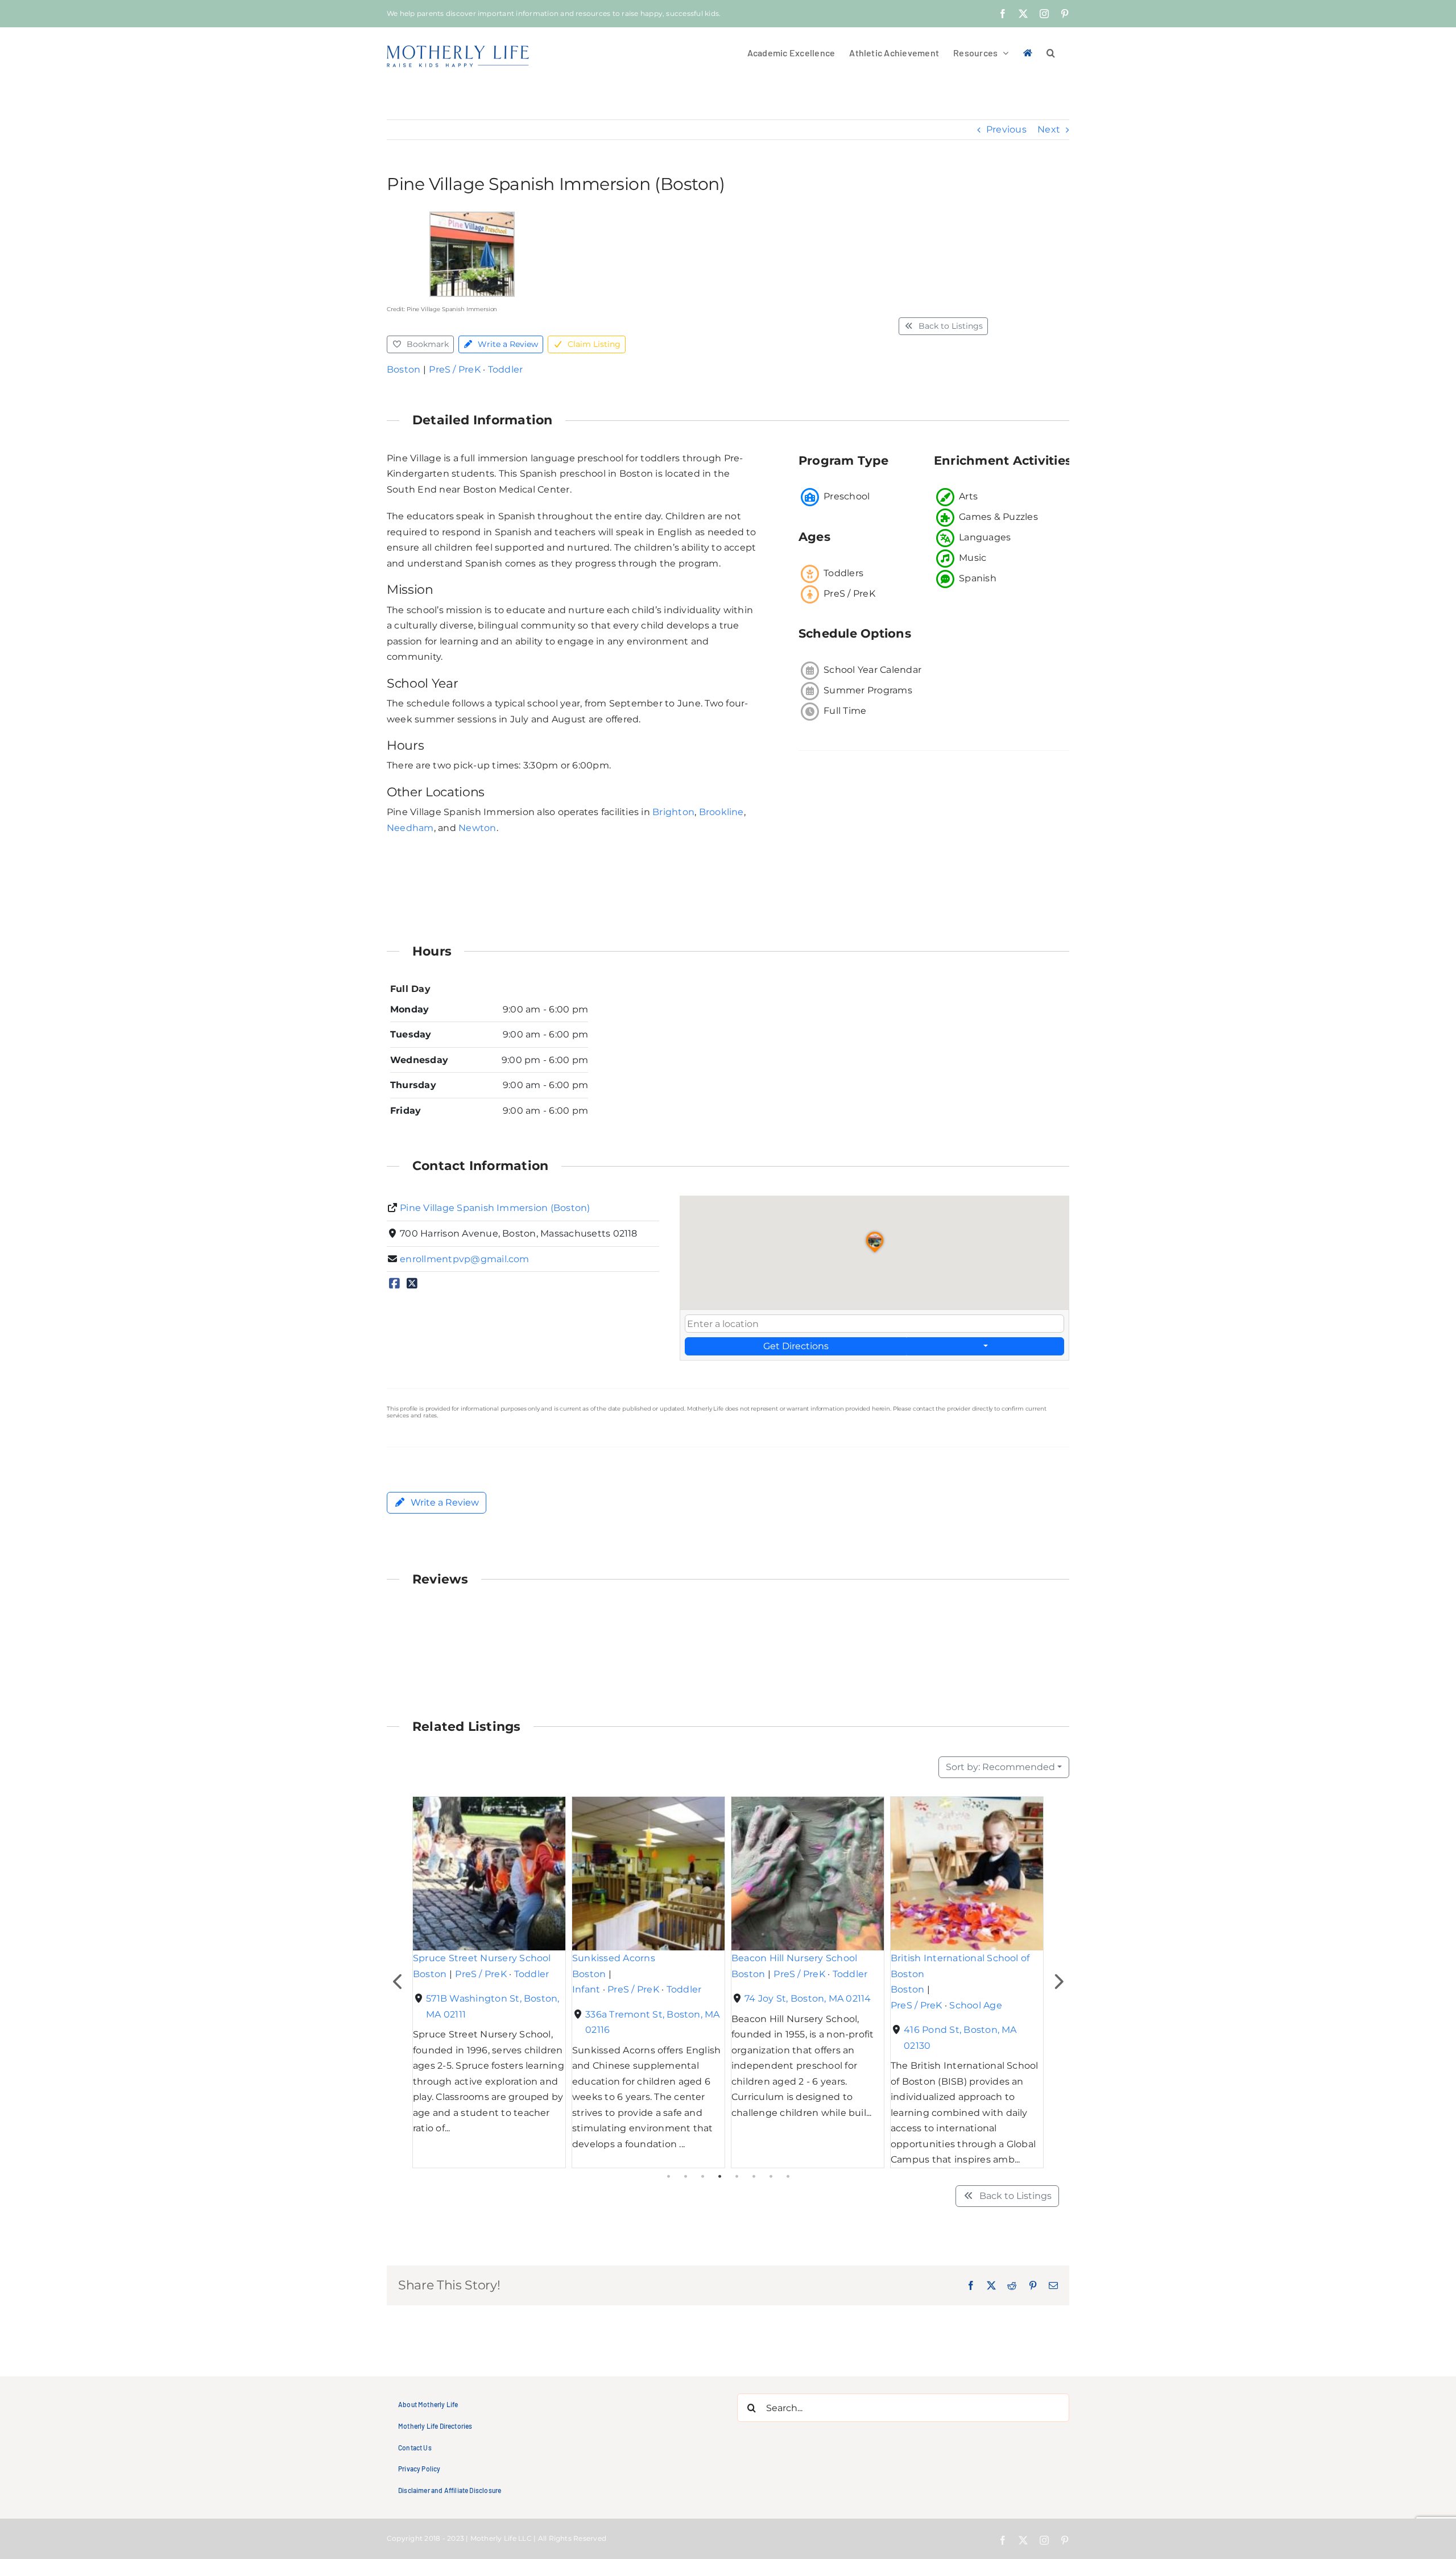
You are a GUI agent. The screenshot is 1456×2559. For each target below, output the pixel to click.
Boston (404, 369)
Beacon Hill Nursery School (794, 1958)
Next (1049, 129)
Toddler (506, 369)
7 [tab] (771, 2177)
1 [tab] (668, 2177)
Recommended (1000, 1767)
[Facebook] (394, 1284)
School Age (975, 2005)
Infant (586, 1989)
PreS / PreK (455, 369)
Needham (410, 828)
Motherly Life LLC (501, 2538)
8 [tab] (788, 2177)
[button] (1051, 52)
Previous (1006, 129)
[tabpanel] (489, 1982)
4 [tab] (719, 2177)
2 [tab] (685, 2177)
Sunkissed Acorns (614, 1958)
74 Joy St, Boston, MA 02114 (808, 1998)
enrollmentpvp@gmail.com (465, 1259)
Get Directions (796, 1346)
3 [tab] (702, 2177)
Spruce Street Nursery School (482, 1958)
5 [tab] (737, 2177)
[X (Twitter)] (412, 1284)
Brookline (721, 812)
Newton (477, 828)
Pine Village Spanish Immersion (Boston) (495, 1208)
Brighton (673, 812)
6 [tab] (754, 2177)
